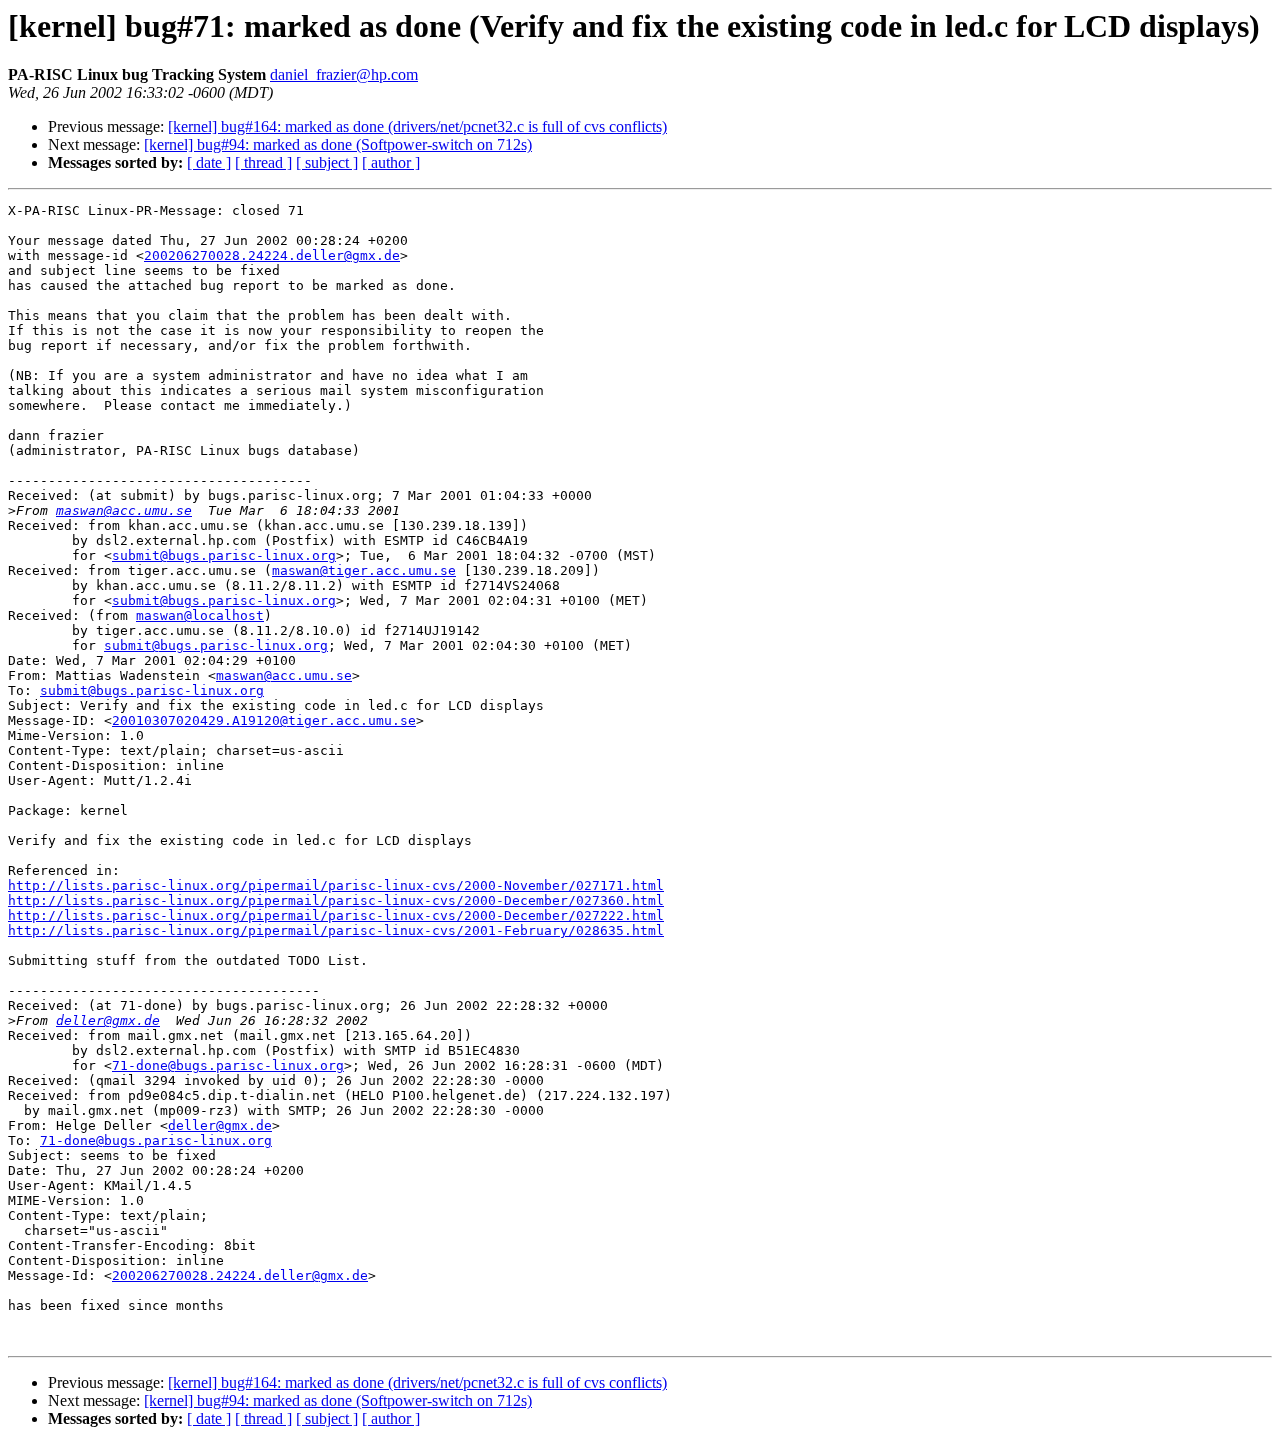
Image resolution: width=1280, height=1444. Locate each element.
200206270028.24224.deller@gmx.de (272, 255)
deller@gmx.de (108, 1020)
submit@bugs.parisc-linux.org (224, 555)
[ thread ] (263, 162)
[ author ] (391, 162)
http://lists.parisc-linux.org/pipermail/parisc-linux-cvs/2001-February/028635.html (336, 930)
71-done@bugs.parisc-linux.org (228, 1065)
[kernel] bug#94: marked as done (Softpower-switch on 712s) (338, 144)
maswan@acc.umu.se (124, 510)
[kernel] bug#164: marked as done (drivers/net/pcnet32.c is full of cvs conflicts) (417, 126)
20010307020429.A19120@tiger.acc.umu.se (264, 720)
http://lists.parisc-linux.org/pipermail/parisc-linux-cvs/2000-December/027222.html (336, 915)
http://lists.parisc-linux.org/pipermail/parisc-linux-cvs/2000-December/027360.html (336, 900)
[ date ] (209, 162)
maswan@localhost (200, 615)
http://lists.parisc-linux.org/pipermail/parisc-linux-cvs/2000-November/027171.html (336, 885)
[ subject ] (327, 162)
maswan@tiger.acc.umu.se (364, 570)
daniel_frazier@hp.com (344, 74)
